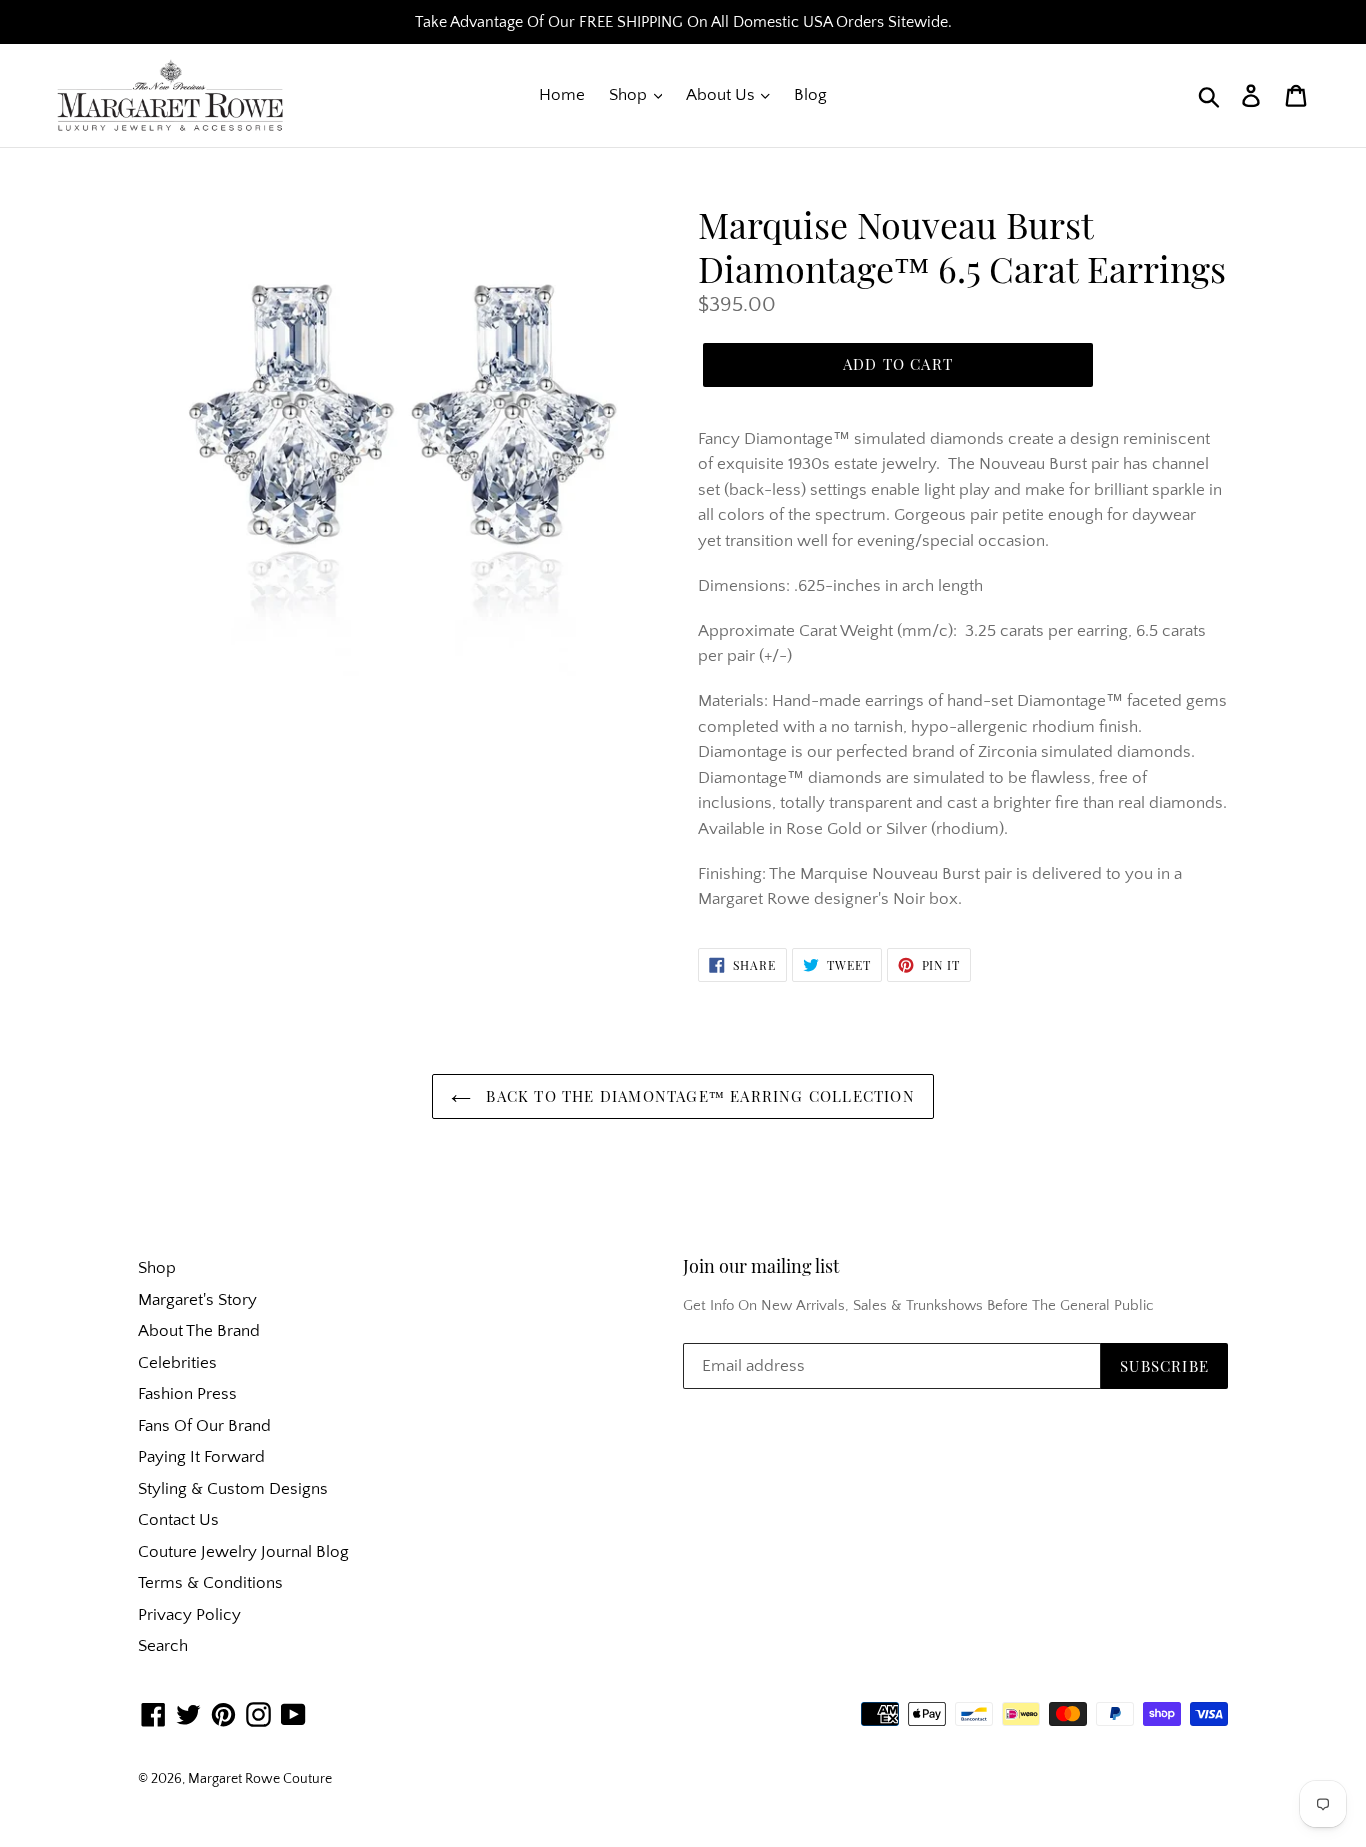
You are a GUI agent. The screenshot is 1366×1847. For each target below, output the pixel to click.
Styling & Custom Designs (233, 1489)
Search (163, 1646)
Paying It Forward (201, 1457)
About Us (722, 95)
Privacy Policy (189, 1615)
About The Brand (199, 1331)
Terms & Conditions (210, 1583)
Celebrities (177, 1363)
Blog (810, 95)
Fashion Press (187, 1394)
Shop (630, 95)
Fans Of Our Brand (204, 1426)
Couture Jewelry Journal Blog (243, 1552)
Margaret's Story (197, 1300)
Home (562, 95)
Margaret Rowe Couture (260, 1779)
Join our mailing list (761, 1267)
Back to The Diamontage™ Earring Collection (698, 1096)
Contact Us (178, 1520)
